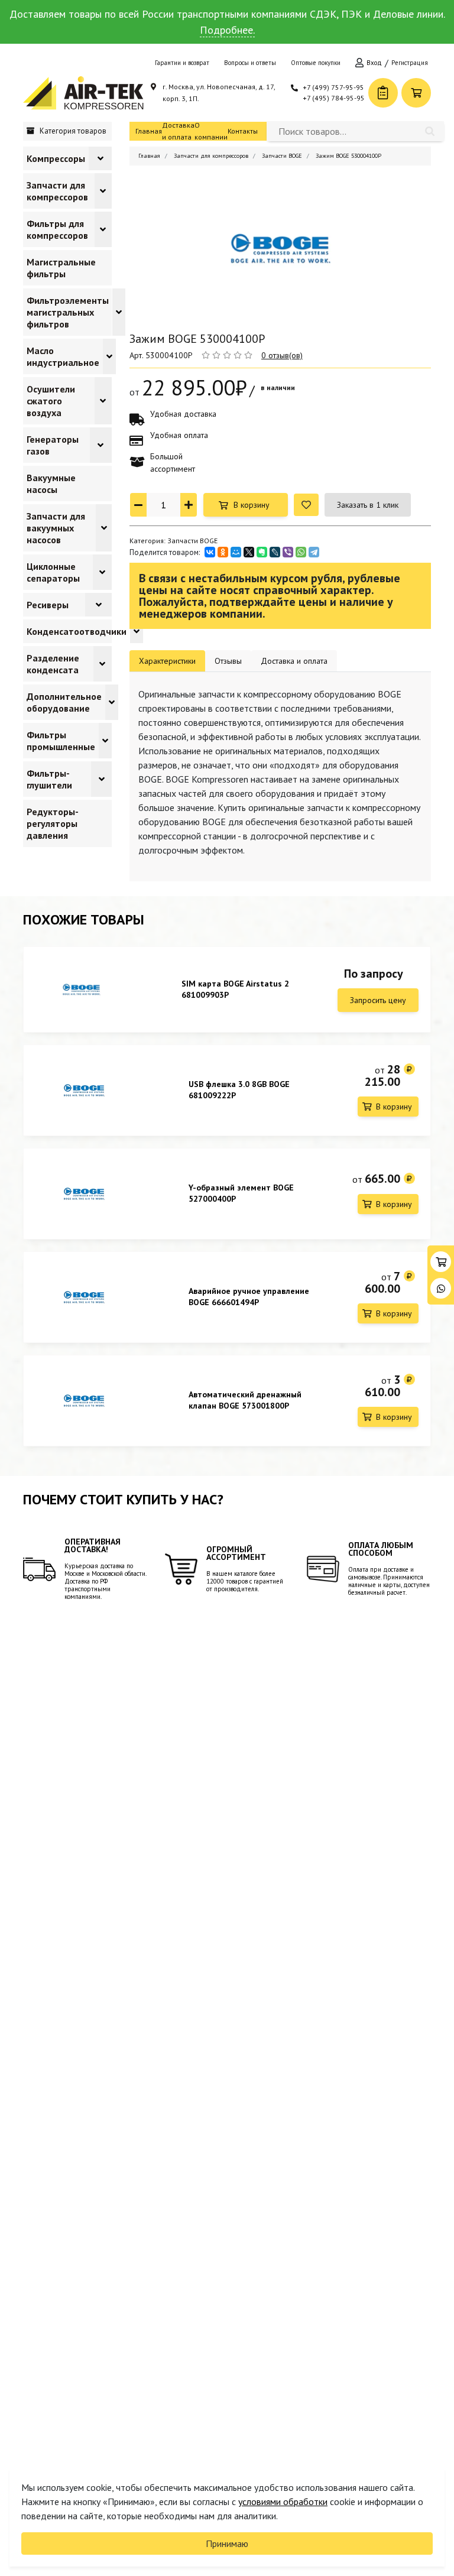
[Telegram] (314, 552)
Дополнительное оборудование (64, 702)
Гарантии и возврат (182, 63)
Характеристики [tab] (167, 661)
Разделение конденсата (53, 664)
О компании (211, 131)
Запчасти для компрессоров (57, 191)
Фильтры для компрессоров (57, 229)
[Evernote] (262, 552)
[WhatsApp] (301, 552)
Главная (149, 131)
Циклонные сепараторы (53, 572)
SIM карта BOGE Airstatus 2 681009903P (235, 989)
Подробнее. (227, 30)
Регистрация (410, 63)
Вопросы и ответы (250, 63)
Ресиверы (48, 605)
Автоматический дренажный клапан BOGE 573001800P (245, 1400)
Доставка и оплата (178, 131)
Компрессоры (56, 158)
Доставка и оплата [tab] (294, 661)
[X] (249, 552)
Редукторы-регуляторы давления (53, 823)
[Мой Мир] (236, 552)
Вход (374, 63)
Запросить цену (378, 1000)
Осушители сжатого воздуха (51, 401)
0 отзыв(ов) (282, 355)
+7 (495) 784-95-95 (334, 98)
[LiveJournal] (275, 552)
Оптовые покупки (316, 63)
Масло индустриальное (63, 356)
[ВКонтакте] (210, 552)
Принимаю (227, 2543)
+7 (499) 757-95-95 (333, 87)
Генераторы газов (53, 445)
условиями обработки (283, 2502)
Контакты (243, 131)
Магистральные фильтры (61, 268)
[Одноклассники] (223, 552)
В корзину (252, 505)
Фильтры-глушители (49, 779)
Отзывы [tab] (228, 661)
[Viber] (288, 552)
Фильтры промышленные (61, 741)
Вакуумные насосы (51, 484)
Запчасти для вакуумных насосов (56, 528)
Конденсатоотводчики (77, 631)
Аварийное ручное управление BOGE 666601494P (249, 1297)
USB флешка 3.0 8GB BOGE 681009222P (239, 1090)
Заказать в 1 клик (368, 505)
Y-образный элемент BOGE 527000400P (241, 1193)
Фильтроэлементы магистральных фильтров (68, 312)
